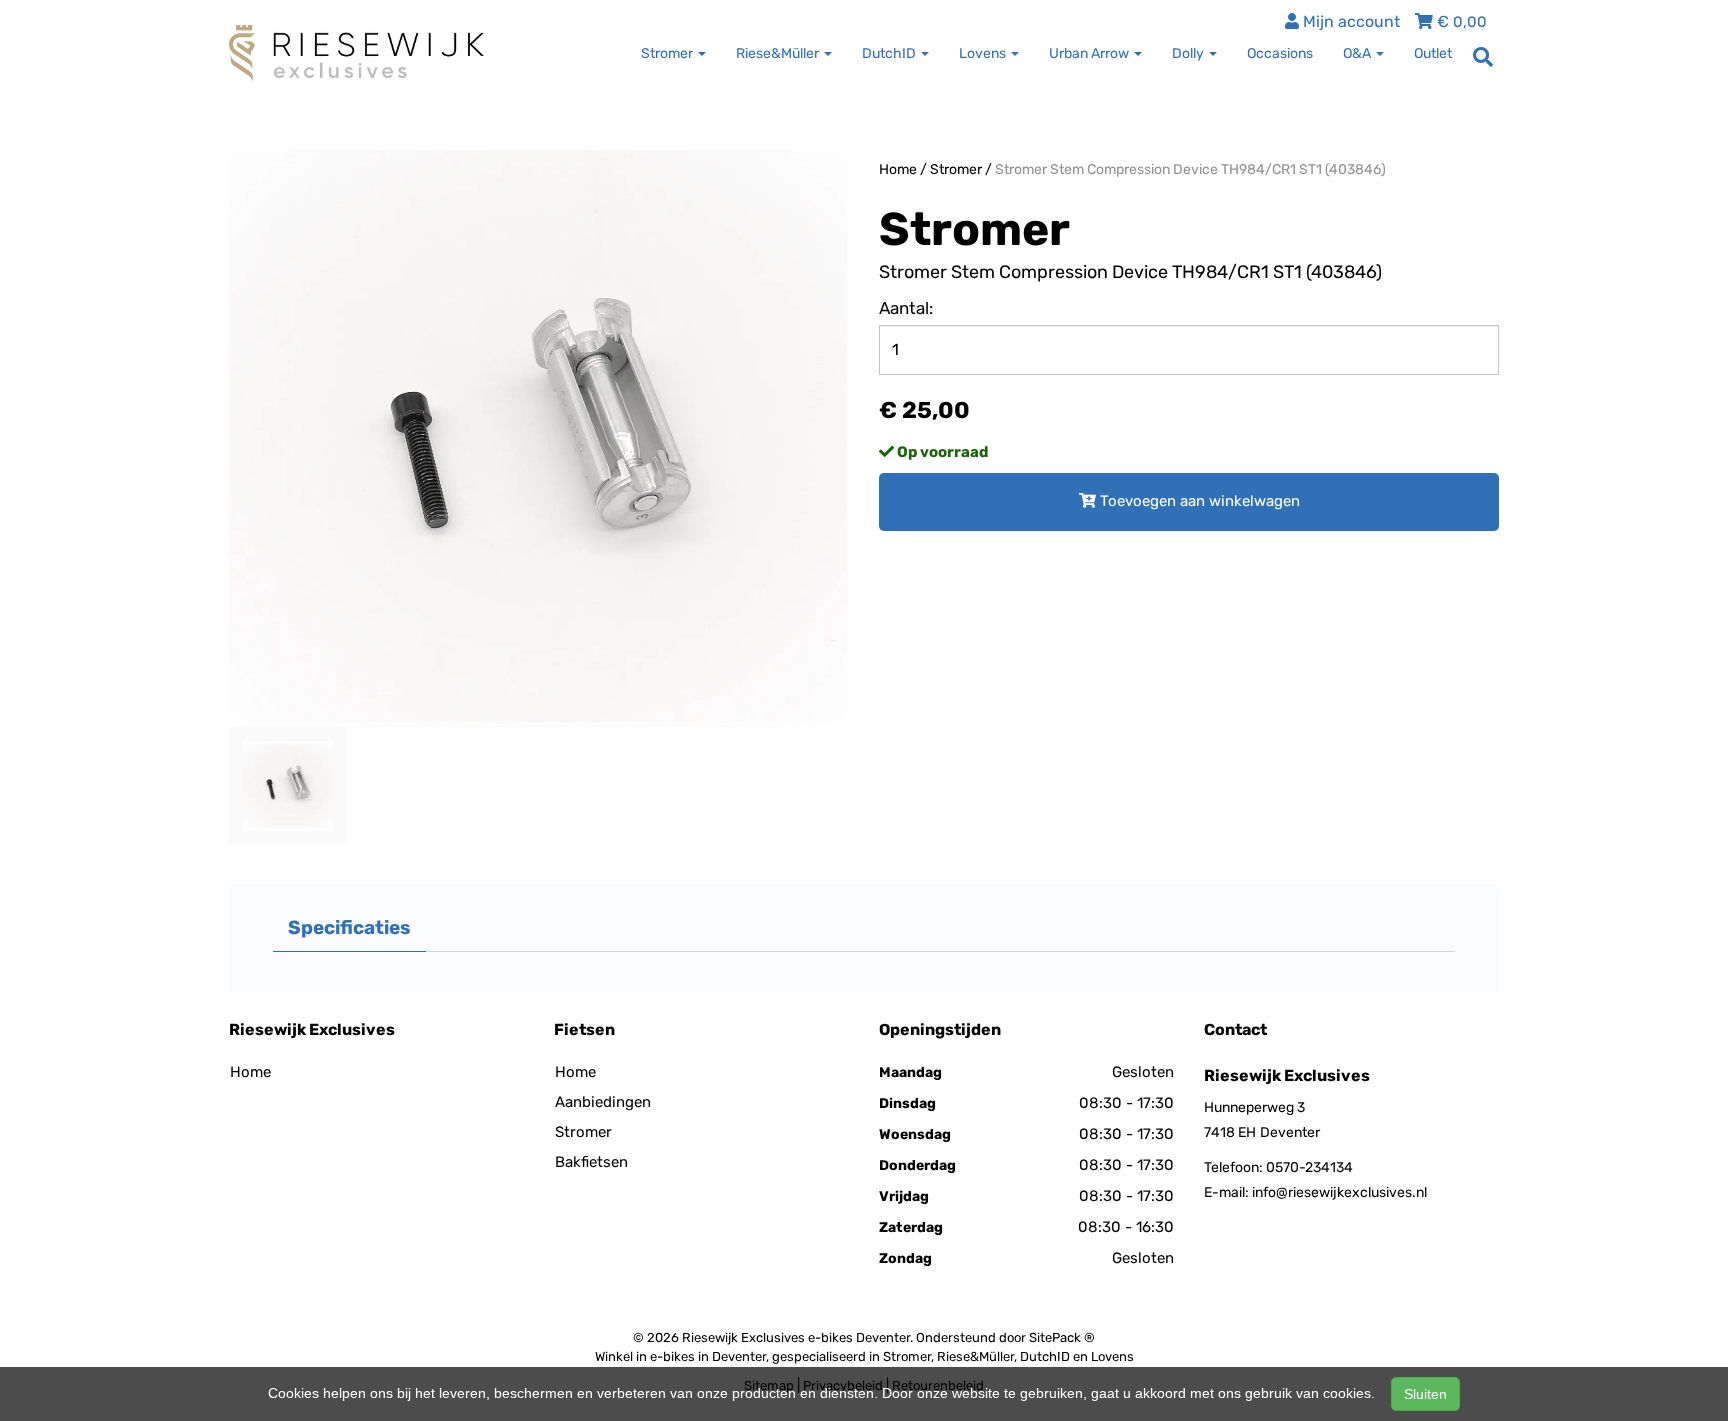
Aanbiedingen (603, 1102)
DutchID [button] (890, 53)
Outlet (1433, 53)
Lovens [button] (984, 53)
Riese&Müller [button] (779, 53)
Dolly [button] (1189, 53)
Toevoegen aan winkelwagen (1198, 501)
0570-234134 (1309, 1167)
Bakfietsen (591, 1162)
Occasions (1280, 53)
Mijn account (1349, 21)
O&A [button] (1358, 53)
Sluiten (1425, 1394)
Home (898, 169)
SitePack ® (1062, 1337)
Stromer (956, 169)
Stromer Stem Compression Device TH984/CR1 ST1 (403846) (1190, 169)
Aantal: (906, 308)
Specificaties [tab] (349, 927)
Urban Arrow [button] (1090, 53)
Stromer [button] (668, 53)
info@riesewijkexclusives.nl (1339, 1192)
